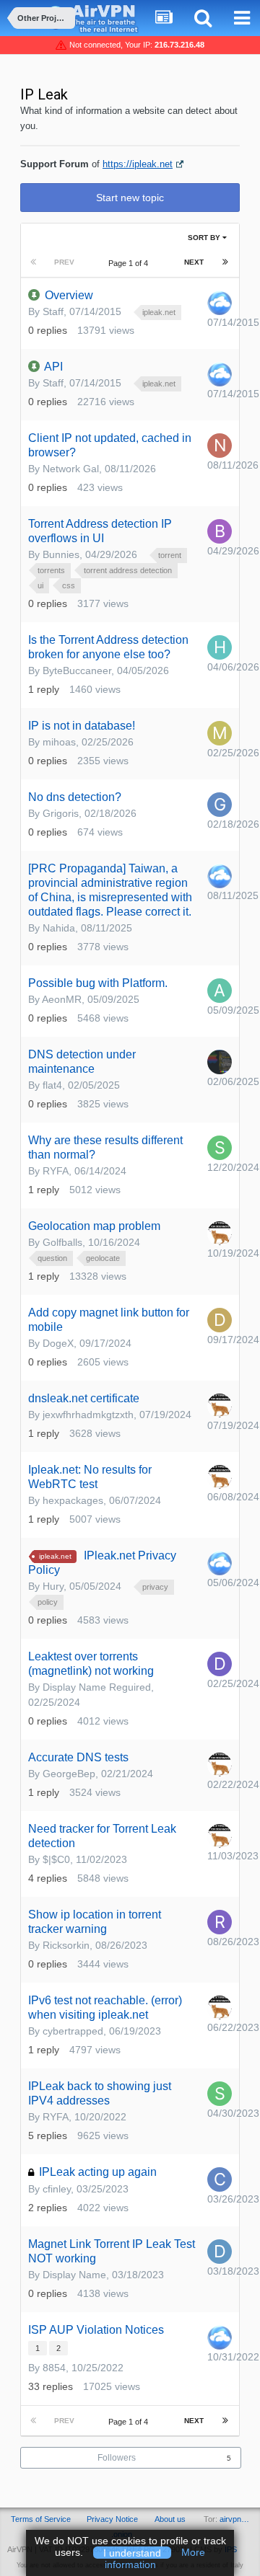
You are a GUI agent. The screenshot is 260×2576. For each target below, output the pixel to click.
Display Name (74, 2275)
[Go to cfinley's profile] (220, 2179)
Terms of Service (41, 2519)
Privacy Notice (112, 2519)
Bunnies (61, 554)
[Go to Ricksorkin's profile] (220, 1922)
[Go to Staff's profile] (220, 303)
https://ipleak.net (138, 164)
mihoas (59, 742)
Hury (53, 1586)
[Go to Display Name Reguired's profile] (220, 1664)
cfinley (57, 2189)
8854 (54, 2368)
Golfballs (62, 1242)
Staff (53, 311)
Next (194, 262)
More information (155, 2558)
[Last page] (225, 262)
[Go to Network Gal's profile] (220, 446)
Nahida (59, 928)
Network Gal (71, 469)
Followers (117, 2458)
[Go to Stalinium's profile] (220, 1148)
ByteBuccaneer (77, 670)
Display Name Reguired (97, 1687)
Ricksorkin (66, 1945)
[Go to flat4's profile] (220, 1062)
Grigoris (61, 813)
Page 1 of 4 (130, 263)
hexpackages (73, 1500)
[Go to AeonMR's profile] (220, 991)
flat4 (52, 1085)
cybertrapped (73, 2031)
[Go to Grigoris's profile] (220, 805)
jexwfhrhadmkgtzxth (88, 1415)
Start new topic (130, 198)
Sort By (205, 238)
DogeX (58, 1343)
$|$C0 (56, 1859)
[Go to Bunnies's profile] (220, 531)
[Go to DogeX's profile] (220, 1320)
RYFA (56, 1171)
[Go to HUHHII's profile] (220, 647)
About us (170, 2519)
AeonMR (62, 999)
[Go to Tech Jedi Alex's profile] (220, 1234)
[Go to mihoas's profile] (220, 733)
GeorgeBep (69, 1774)
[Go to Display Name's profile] (220, 2252)
